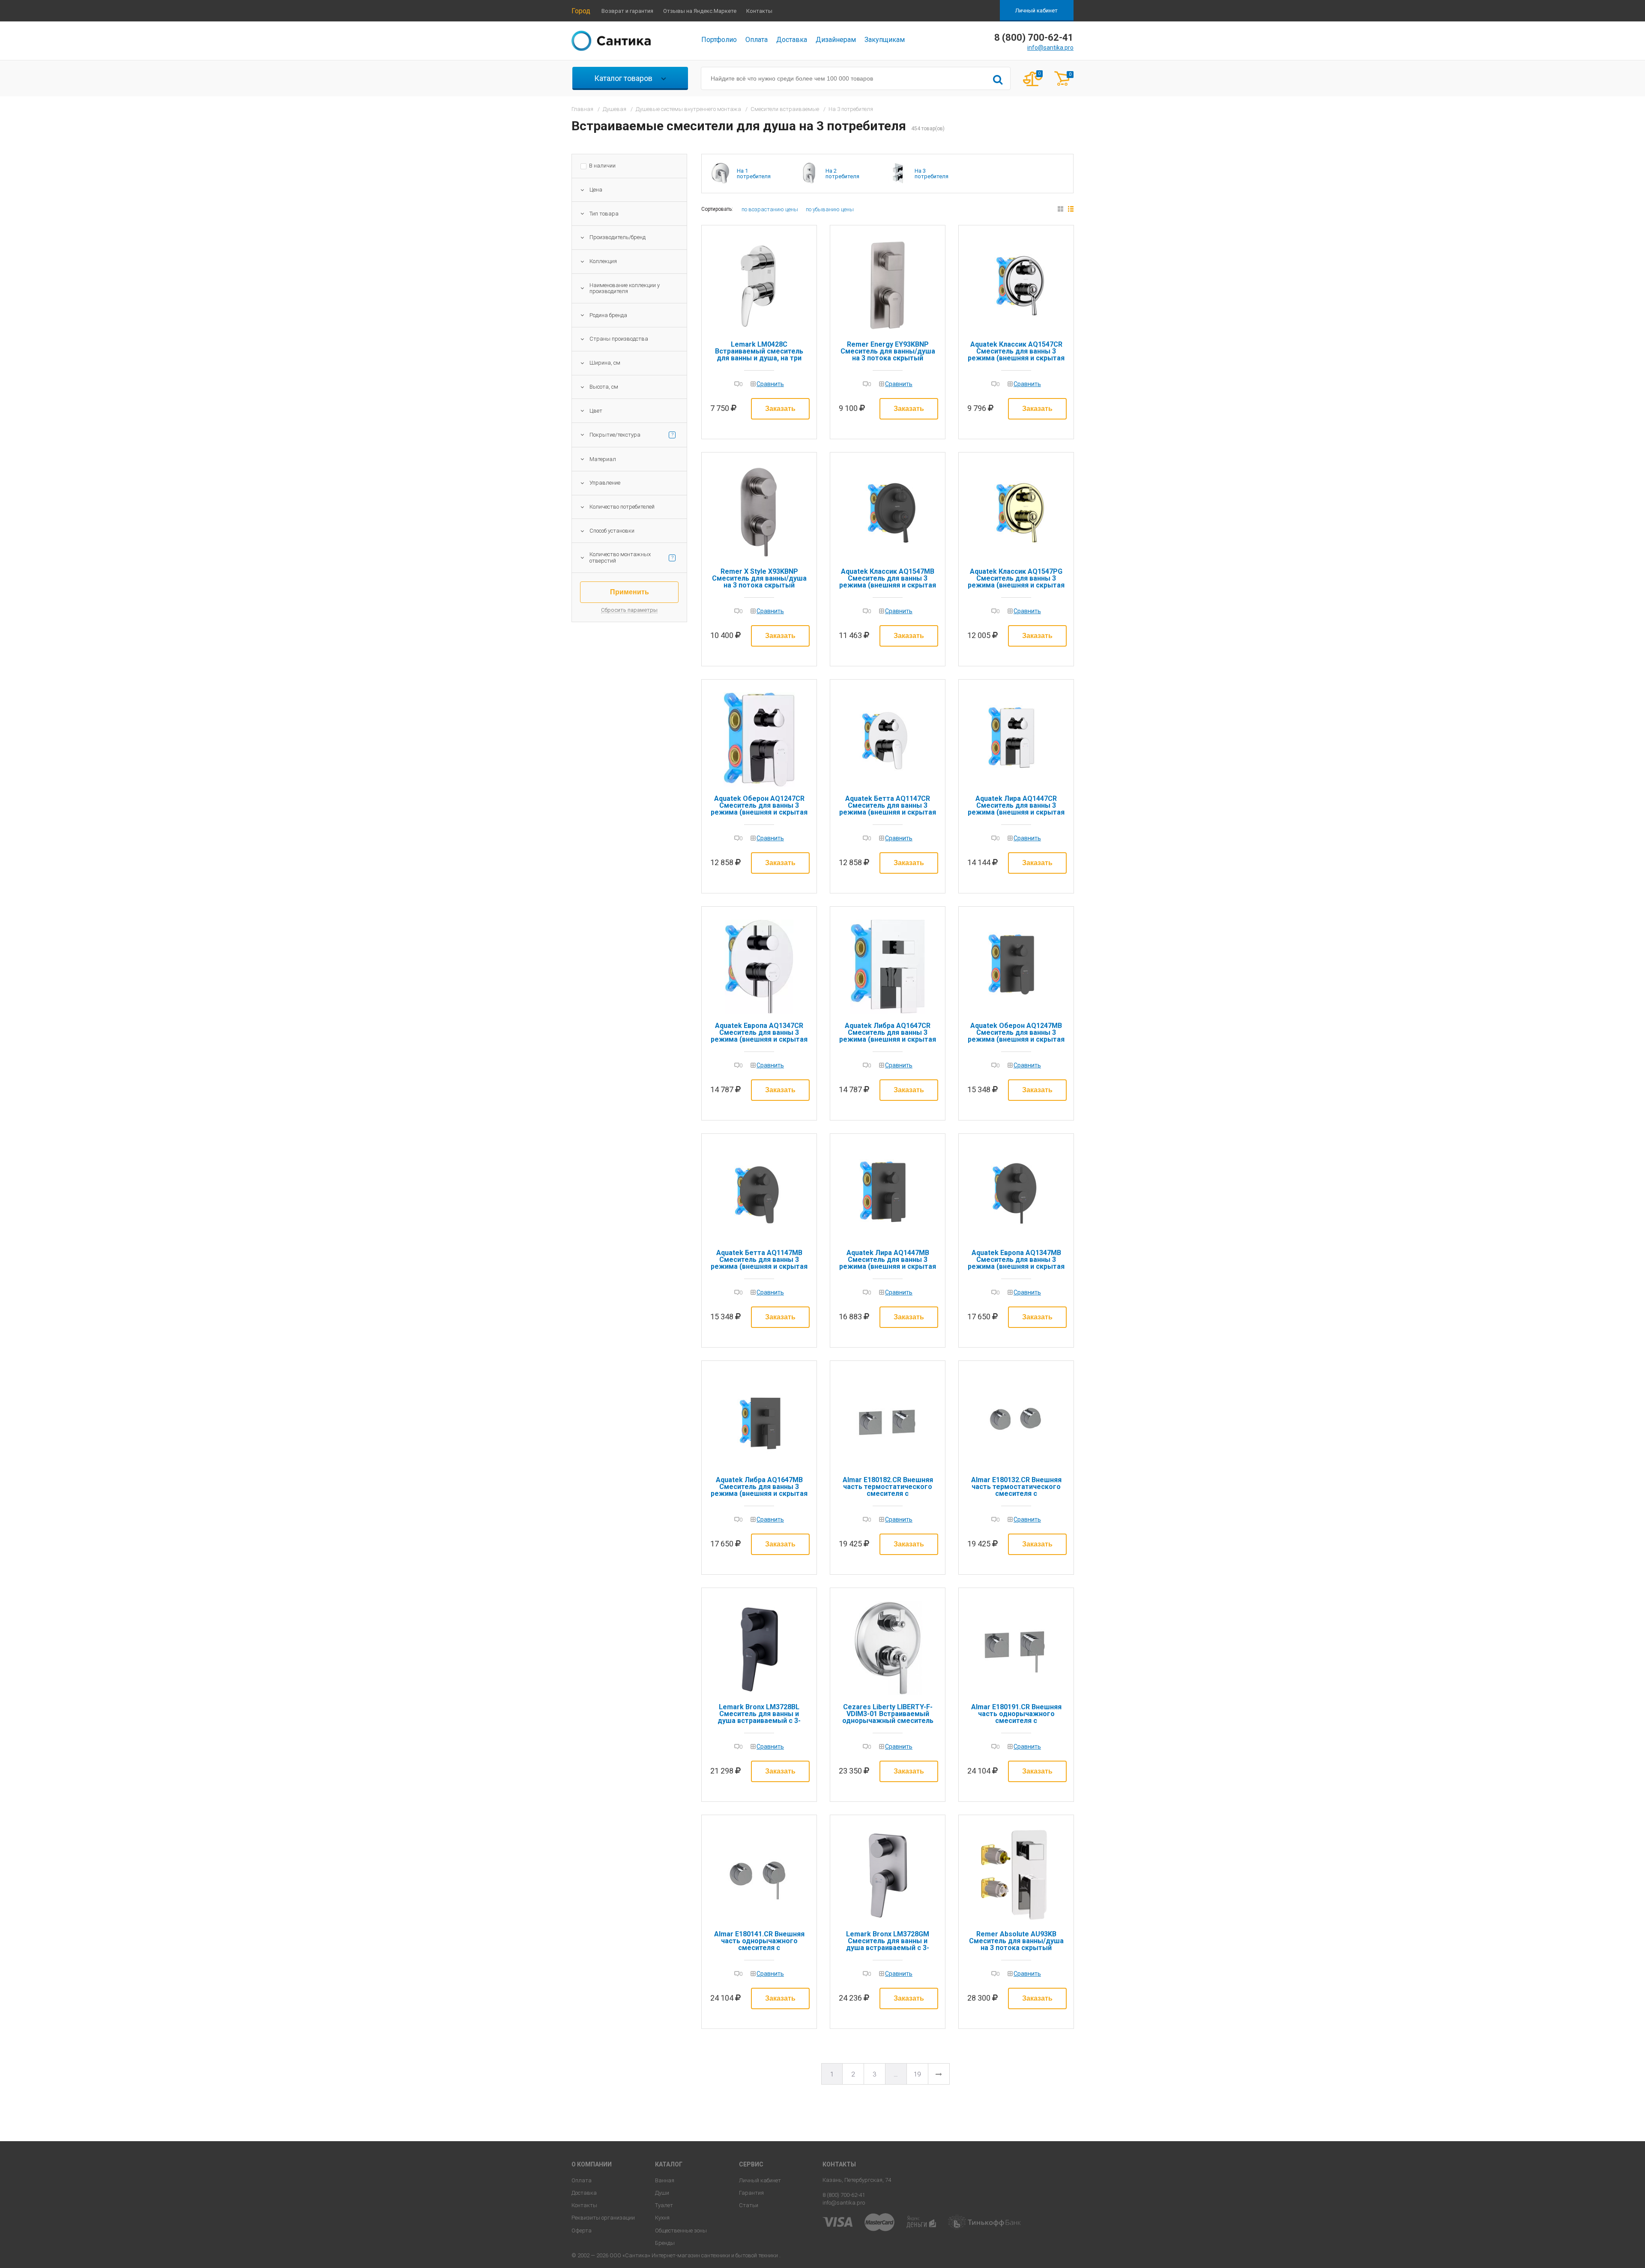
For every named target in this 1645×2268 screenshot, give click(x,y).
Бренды (665, 2243)
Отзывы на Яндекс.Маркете (700, 11)
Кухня (662, 2218)
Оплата (757, 40)
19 (917, 2074)
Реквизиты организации (603, 2218)
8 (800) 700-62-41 (844, 2195)
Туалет (664, 2205)
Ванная (665, 2180)
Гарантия (751, 2193)
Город (581, 11)
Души (662, 2193)
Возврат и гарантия (627, 11)
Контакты (759, 11)
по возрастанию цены (770, 209)
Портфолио (719, 40)
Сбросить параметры (629, 610)
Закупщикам (885, 40)
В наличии (602, 166)
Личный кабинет (1036, 10)
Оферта (582, 2231)
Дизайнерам (836, 40)
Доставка (792, 40)
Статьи (749, 2205)
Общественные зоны (681, 2231)
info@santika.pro (1050, 48)
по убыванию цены (830, 209)
